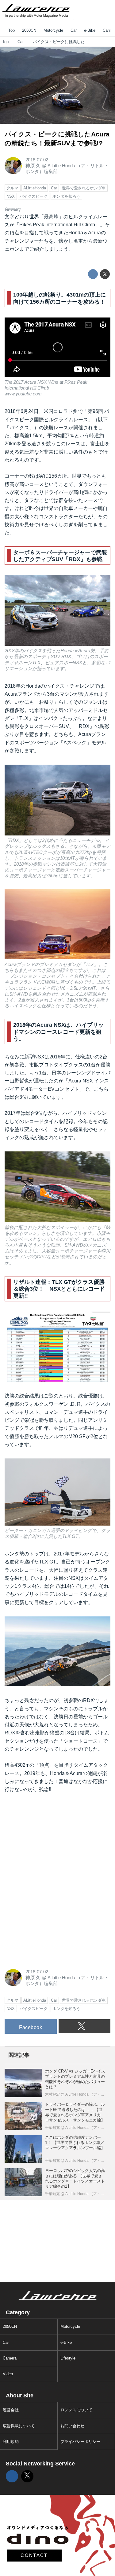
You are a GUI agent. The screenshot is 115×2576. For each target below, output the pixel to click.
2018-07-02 (37, 160)
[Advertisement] (51, 1840)
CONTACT (34, 2555)
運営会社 (11, 2410)
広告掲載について (19, 2426)
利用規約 (11, 2442)
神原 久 (33, 166)
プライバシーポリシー (80, 2442)
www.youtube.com (23, 394)
